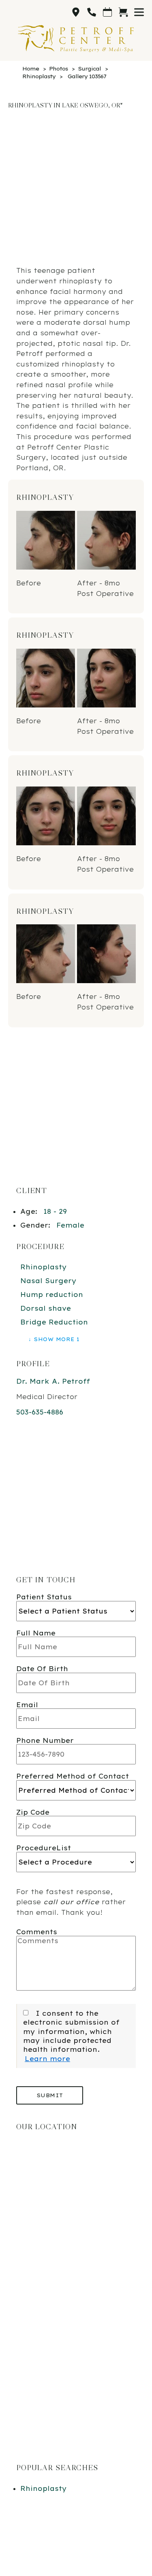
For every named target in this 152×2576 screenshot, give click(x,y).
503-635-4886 (40, 1412)
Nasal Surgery (48, 1281)
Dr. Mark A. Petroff (53, 1381)
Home (31, 69)
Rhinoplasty (39, 76)
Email (27, 1705)
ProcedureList (44, 1848)
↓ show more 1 (54, 1339)
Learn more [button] (47, 2059)
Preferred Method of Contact (73, 1776)
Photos (58, 69)
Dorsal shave (46, 1308)
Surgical (89, 69)
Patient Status (44, 1597)
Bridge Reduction (54, 1322)
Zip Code (33, 1812)
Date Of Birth (42, 1669)
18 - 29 (55, 1211)
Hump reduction (52, 1294)
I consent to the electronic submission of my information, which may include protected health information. (71, 2032)
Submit (50, 2095)
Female (70, 1225)
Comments (37, 1932)
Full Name (36, 1633)
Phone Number (45, 1740)
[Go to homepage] (76, 39)
